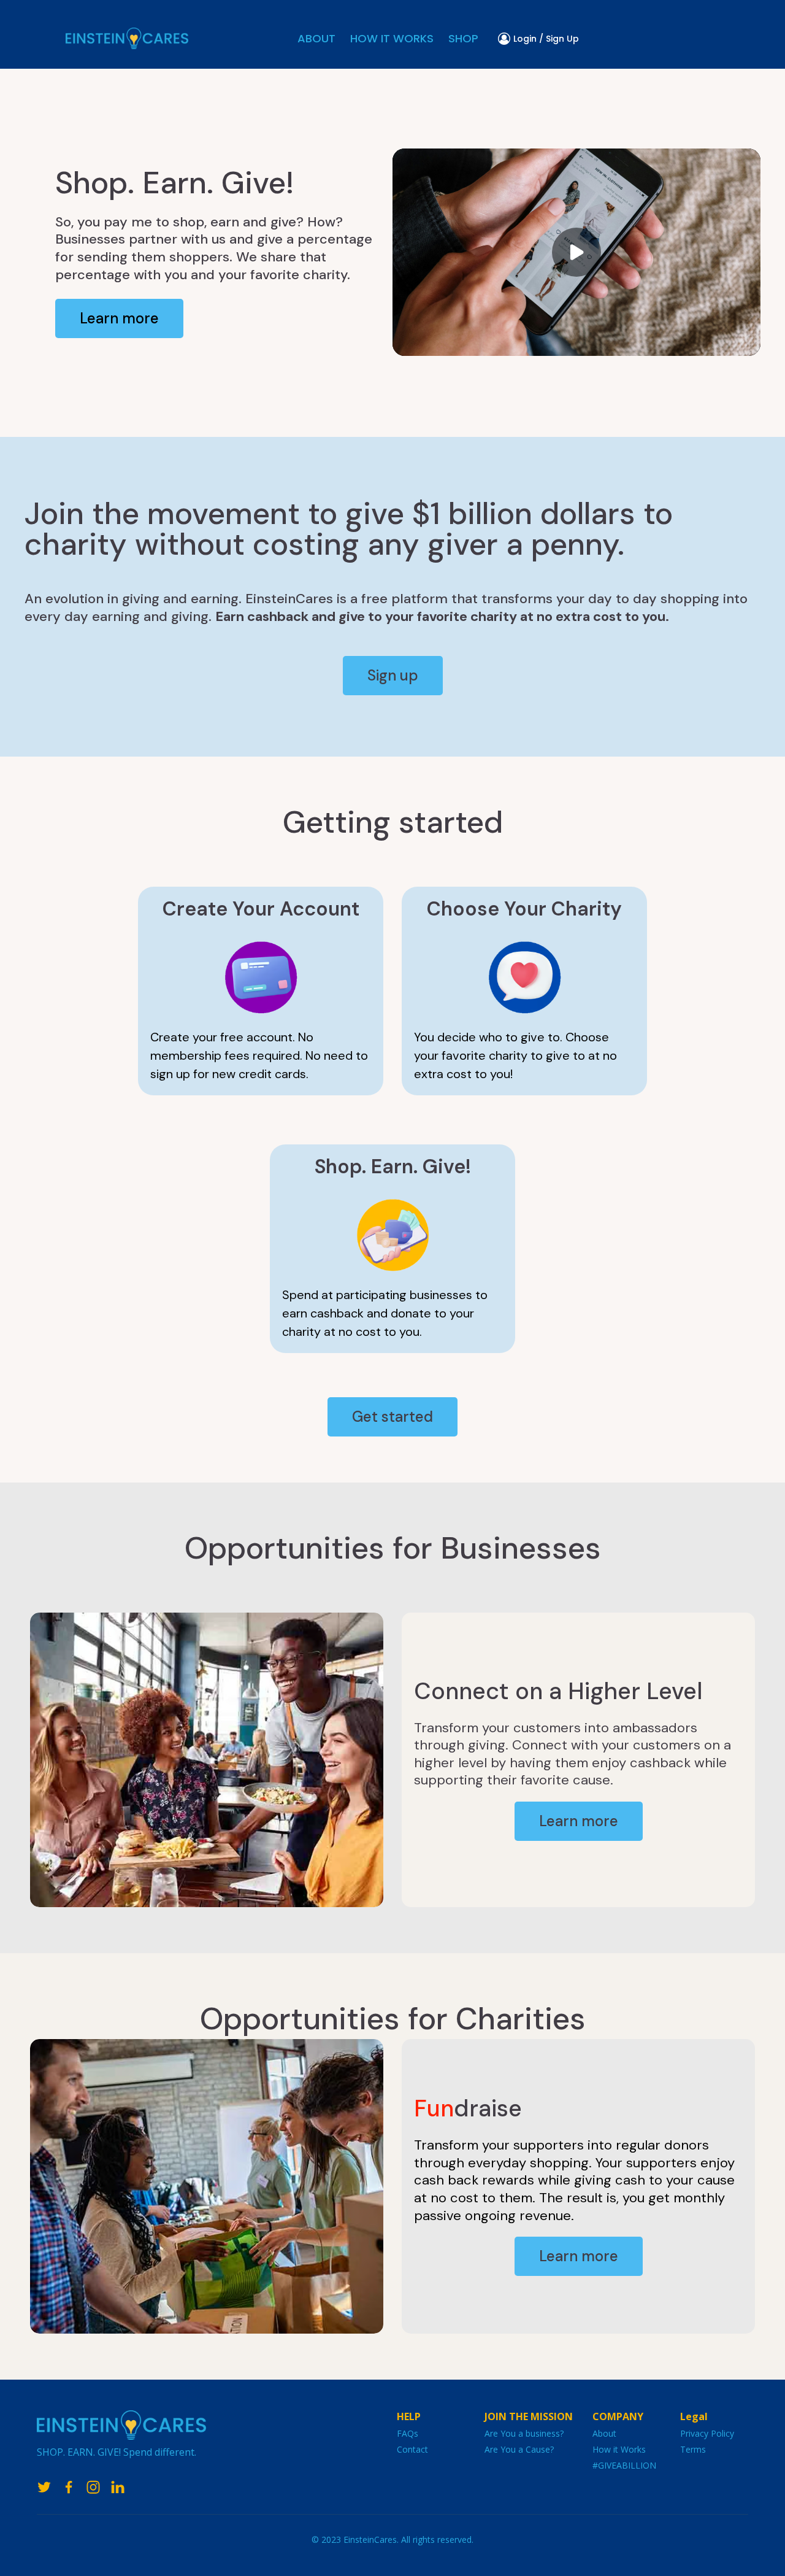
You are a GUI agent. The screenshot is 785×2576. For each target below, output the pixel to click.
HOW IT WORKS (392, 38)
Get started (392, 1417)
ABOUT (316, 38)
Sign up (393, 675)
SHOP (463, 38)
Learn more (119, 318)
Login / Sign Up (546, 39)
